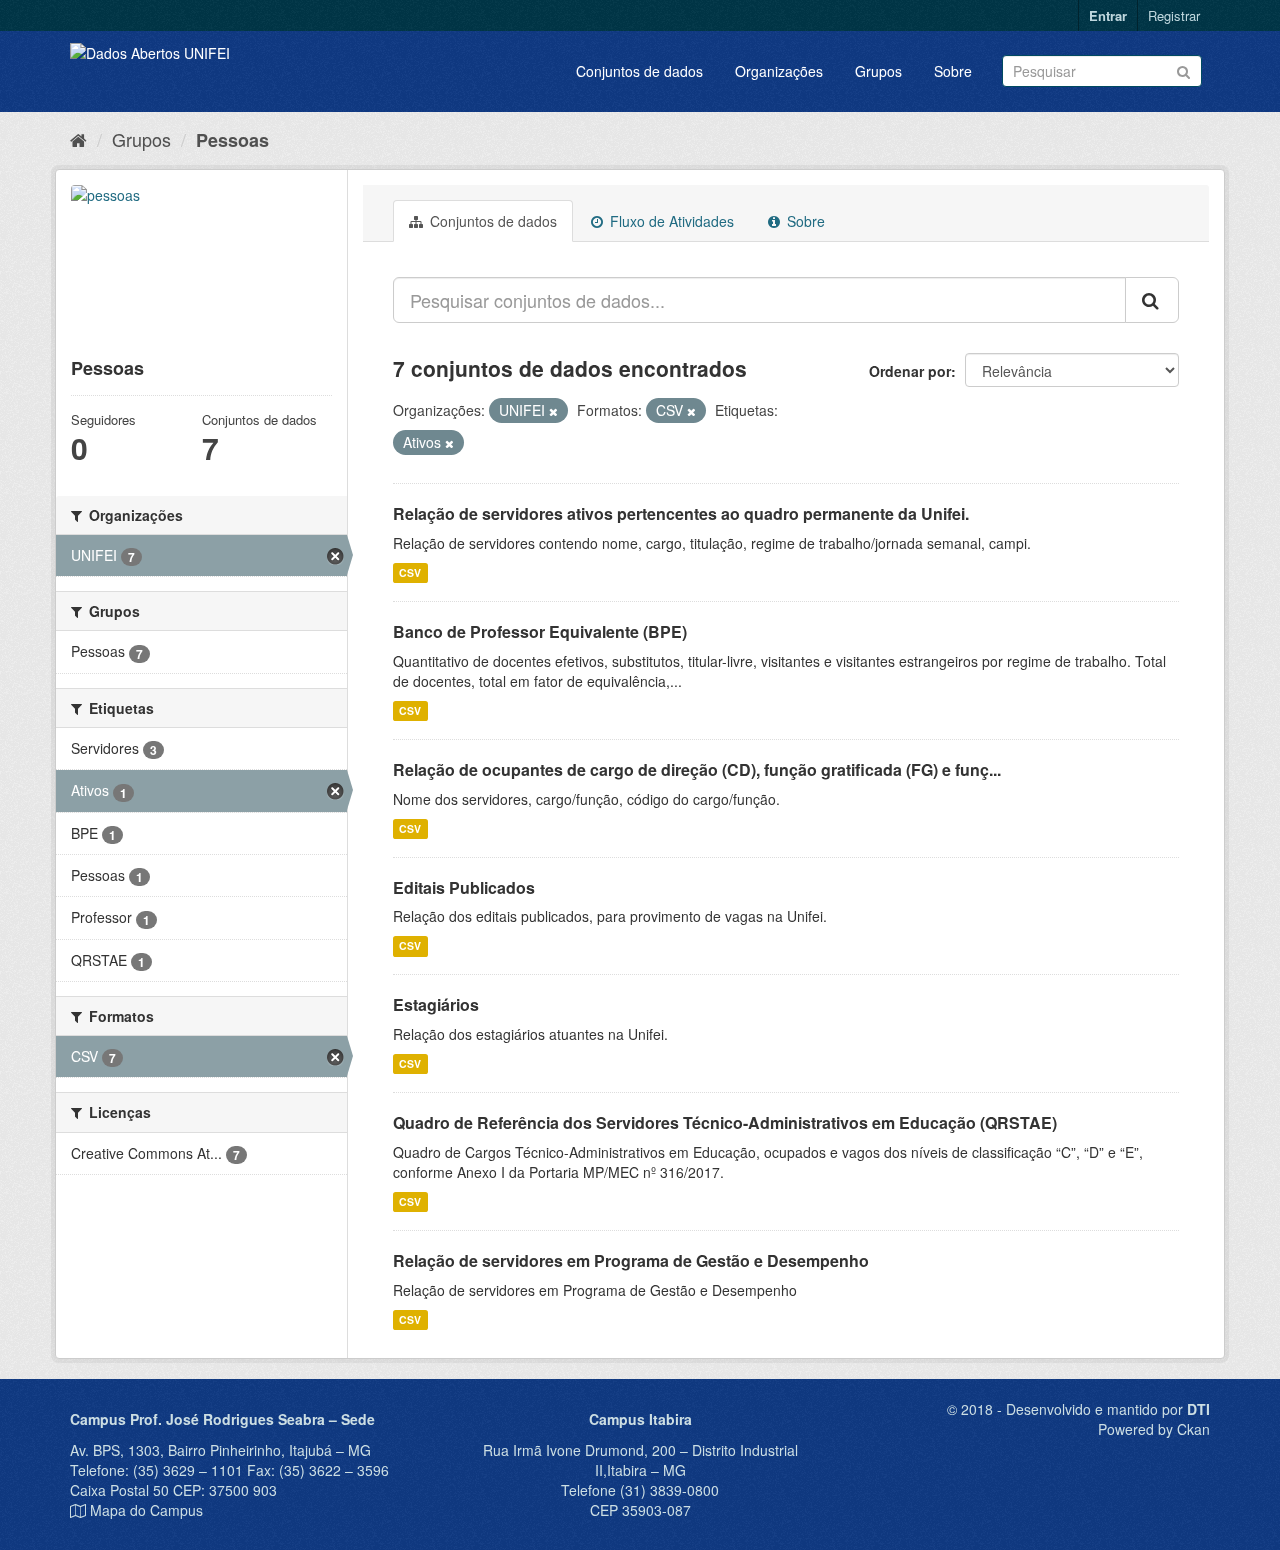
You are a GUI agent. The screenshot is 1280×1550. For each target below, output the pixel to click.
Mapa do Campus (146, 1510)
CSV (410, 572)
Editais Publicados (464, 887)
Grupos (878, 71)
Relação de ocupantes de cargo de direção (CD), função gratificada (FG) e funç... (697, 769)
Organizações (779, 71)
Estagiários (436, 1004)
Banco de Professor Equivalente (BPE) (540, 631)
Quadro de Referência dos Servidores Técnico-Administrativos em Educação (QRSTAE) (725, 1122)
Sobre (953, 71)
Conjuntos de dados (639, 71)
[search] (1152, 300)
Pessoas (232, 140)
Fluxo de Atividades (670, 221)
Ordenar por (910, 371)
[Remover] (553, 411)
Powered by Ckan (1154, 1429)
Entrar (1108, 15)
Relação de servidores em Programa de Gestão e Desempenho (631, 1260)
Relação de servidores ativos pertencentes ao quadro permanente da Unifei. (681, 513)
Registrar (1174, 15)
